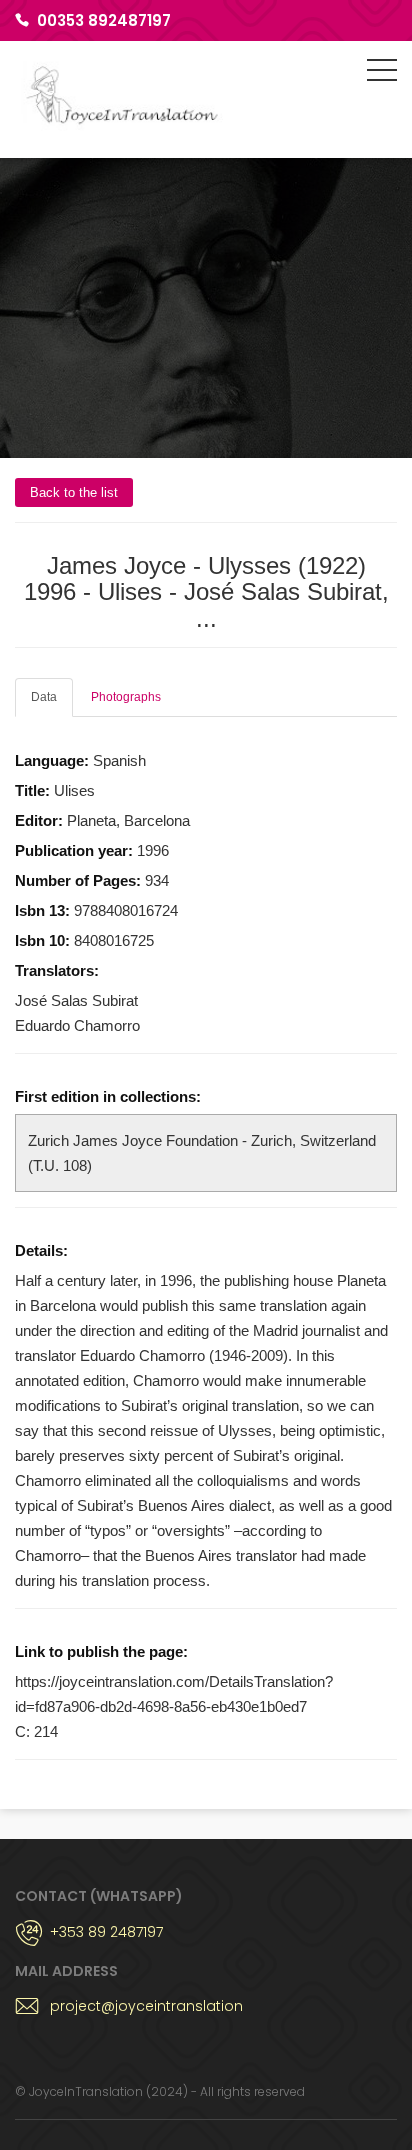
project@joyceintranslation (146, 2006)
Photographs (126, 697)
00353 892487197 (104, 20)
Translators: (57, 970)
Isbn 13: (44, 910)
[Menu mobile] (382, 74)
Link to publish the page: (103, 1651)
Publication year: (76, 850)
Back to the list (74, 492)
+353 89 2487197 (106, 1932)
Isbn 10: (44, 940)
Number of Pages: (80, 880)
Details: (41, 1250)
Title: (34, 790)
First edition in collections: (108, 1096)
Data (44, 697)
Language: (54, 760)
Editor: (41, 820)
